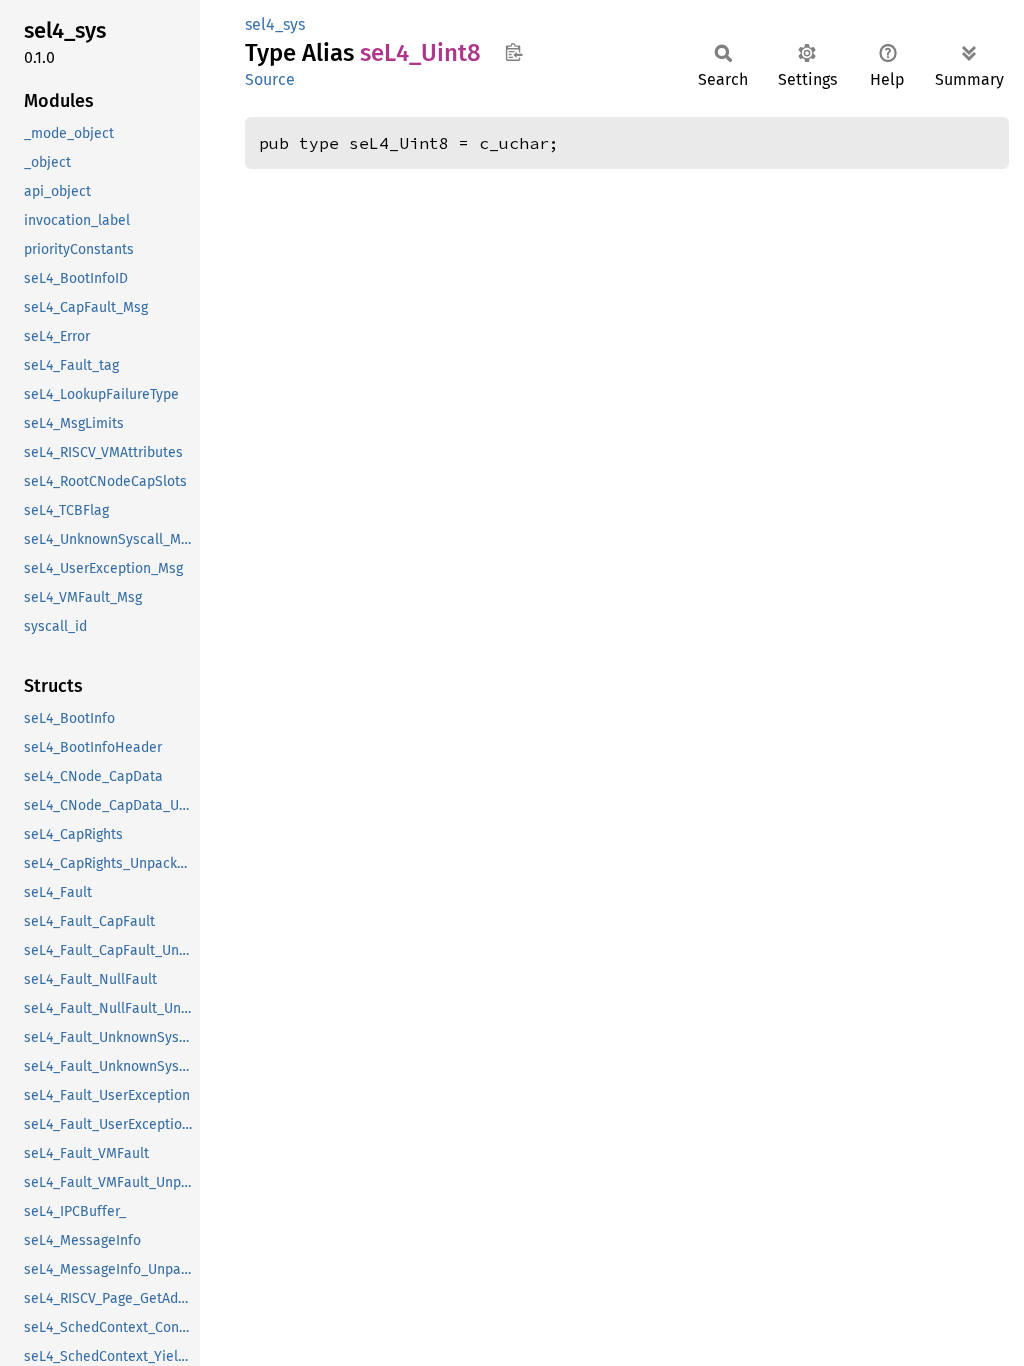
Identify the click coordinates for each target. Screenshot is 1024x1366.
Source (270, 79)
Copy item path (513, 52)
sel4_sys (275, 24)
